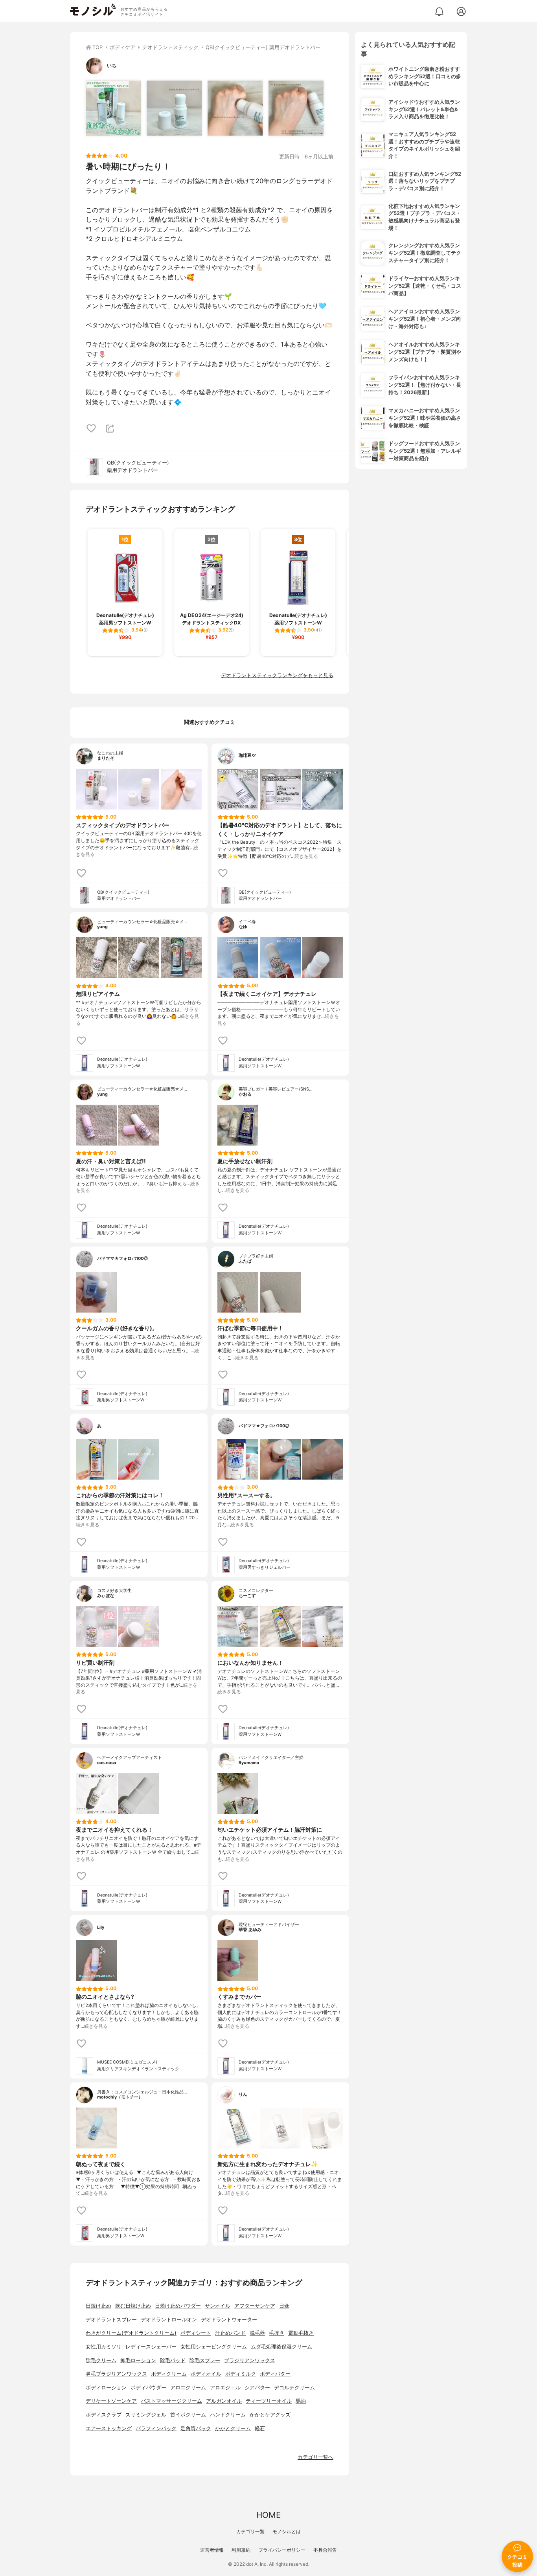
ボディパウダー (148, 2388)
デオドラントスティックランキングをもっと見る (277, 675)
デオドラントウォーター (229, 2320)
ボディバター (275, 2374)
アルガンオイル (224, 2401)
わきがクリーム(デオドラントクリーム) (131, 2333)
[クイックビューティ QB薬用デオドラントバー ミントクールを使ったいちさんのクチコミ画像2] (174, 108)
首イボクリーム (188, 2415)
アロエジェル (225, 2388)
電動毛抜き (301, 2333)
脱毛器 (257, 2333)
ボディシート (196, 2333)
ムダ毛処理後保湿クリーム (281, 2347)
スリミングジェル (146, 2415)
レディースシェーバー (151, 2347)
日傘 (284, 2306)
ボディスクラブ (104, 2415)
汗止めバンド (230, 2333)
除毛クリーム (101, 2360)
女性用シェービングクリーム (214, 2347)
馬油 (301, 2401)
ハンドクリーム (228, 2415)
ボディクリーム (169, 2374)
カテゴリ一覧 (250, 2531)
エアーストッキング (109, 2428)
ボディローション (106, 2388)
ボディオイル (206, 2374)
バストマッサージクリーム (171, 2401)
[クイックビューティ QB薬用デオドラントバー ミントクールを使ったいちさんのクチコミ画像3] (235, 108)
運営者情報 (212, 2550)
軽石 (260, 2428)
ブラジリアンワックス (250, 2360)
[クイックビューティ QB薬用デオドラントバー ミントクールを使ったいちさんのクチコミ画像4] (296, 108)
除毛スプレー (205, 2360)
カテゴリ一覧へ (315, 2457)
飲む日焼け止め (133, 2306)
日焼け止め (98, 2306)
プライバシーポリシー (282, 2550)
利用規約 (241, 2550)
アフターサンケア (255, 2306)
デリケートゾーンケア (111, 2401)
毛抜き (277, 2333)
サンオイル (218, 2306)
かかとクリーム (233, 2428)
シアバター (257, 2388)
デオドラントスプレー (111, 2320)
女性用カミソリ (104, 2347)
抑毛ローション (138, 2360)
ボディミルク (241, 2374)
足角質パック (196, 2428)
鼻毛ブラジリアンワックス (116, 2374)
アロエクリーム (188, 2388)
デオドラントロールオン (169, 2320)
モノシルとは (287, 2531)
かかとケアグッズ (270, 2415)
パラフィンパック (156, 2428)
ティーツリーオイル (269, 2401)
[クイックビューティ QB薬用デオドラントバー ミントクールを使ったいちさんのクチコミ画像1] (113, 108)
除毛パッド (173, 2360)
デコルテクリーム (294, 2388)
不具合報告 (325, 2550)
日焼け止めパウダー (178, 2306)
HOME (268, 2515)
